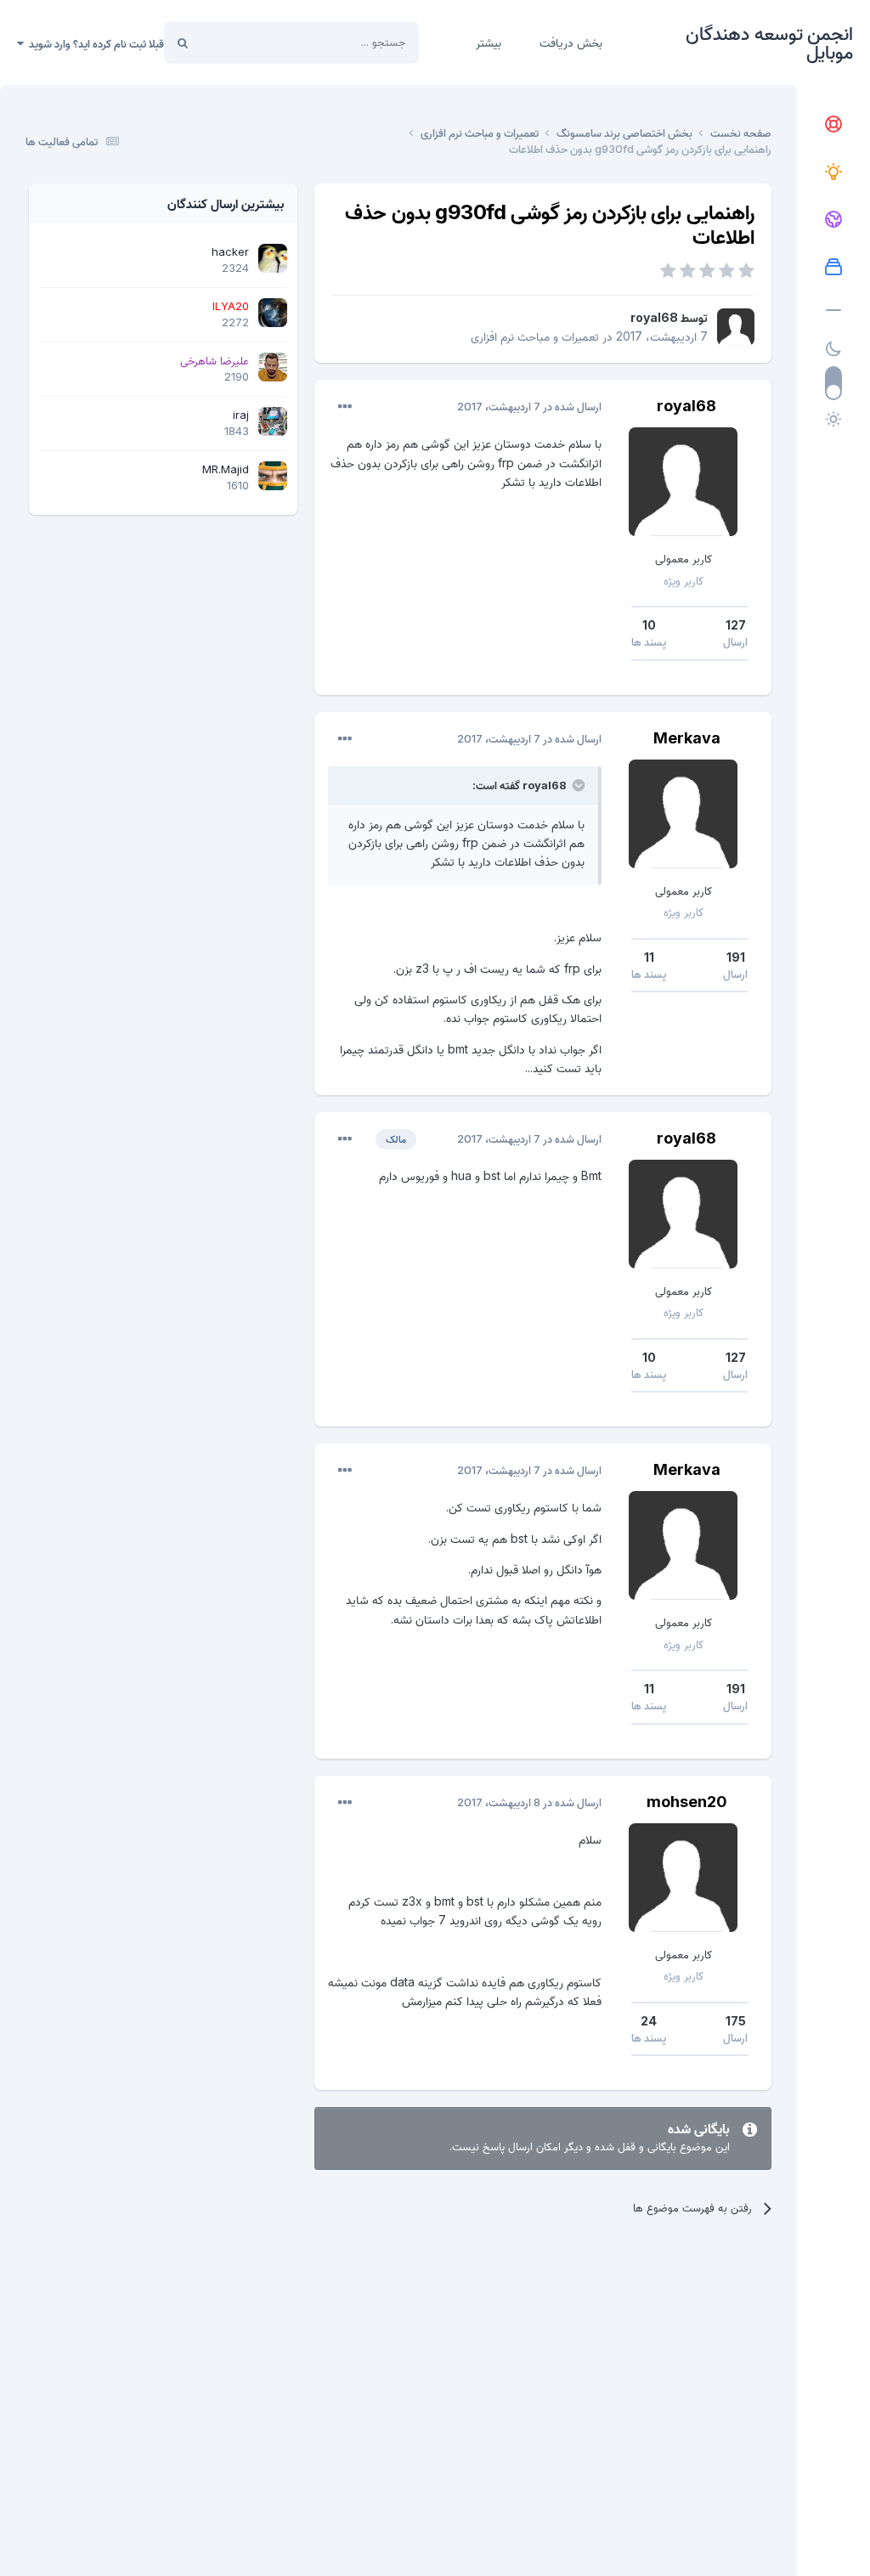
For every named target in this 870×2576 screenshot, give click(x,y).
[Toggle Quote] (577, 785)
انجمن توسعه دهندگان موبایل (769, 42)
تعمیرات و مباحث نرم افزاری (535, 336)
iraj (241, 415)
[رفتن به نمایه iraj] (273, 421)
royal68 (654, 317)
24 (649, 2021)
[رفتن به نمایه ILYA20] (273, 313)
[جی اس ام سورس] (833, 172)
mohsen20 (687, 1802)
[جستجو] (183, 42)
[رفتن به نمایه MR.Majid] (273, 476)
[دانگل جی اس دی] (833, 220)
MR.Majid (226, 469)
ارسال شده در (529, 406)
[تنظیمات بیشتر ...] (345, 407)
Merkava (687, 738)
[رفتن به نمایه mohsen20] (683, 1878)
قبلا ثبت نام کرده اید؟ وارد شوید (94, 43)
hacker (230, 251)
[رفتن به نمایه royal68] (736, 327)
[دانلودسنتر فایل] (833, 268)
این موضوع (247, 42)
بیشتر (489, 42)
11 (649, 957)
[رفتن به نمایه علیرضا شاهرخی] (273, 367)
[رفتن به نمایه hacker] (273, 258)
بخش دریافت (571, 42)
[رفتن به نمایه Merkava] (683, 814)
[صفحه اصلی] (833, 125)
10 (649, 625)
